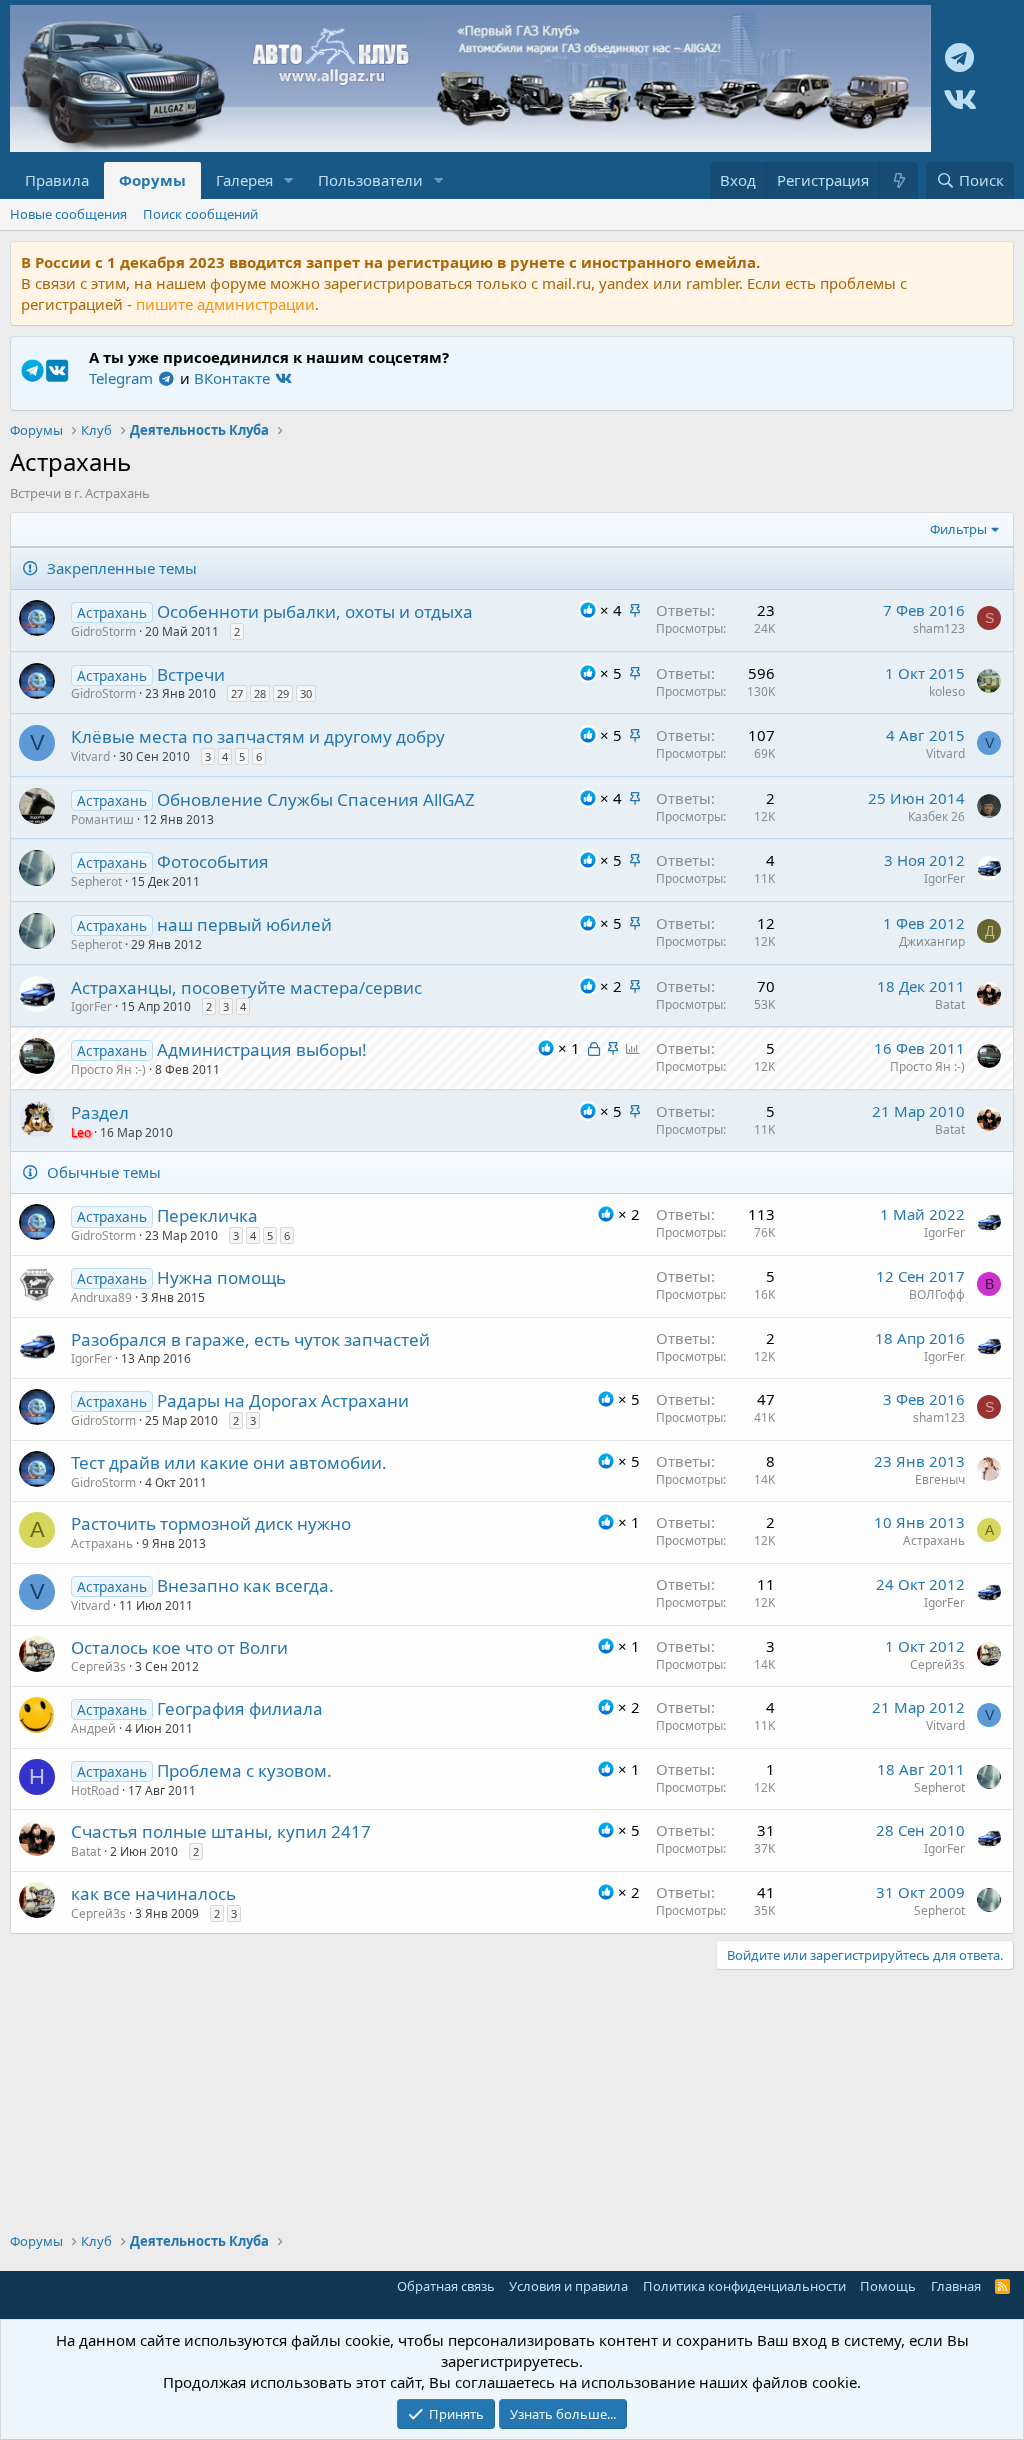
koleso (947, 691)
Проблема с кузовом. (244, 1770)
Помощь (888, 2286)
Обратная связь (446, 2286)
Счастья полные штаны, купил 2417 (221, 1831)
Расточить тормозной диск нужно (211, 1523)
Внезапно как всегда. (245, 1585)
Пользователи (370, 180)
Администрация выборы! (262, 1049)
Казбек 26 (936, 816)
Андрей (93, 1728)
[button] (289, 180)
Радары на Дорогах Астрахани (283, 1400)
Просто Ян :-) (108, 1069)
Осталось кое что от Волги (179, 1647)
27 (237, 693)
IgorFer (944, 878)
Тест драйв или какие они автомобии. (229, 1462)
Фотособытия (213, 861)
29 (283, 693)
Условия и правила (568, 2286)
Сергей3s (98, 1666)
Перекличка (207, 1215)
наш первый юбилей (244, 924)
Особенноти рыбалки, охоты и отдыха (315, 611)
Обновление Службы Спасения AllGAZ (316, 799)
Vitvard (90, 756)
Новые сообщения (68, 214)
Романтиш (102, 819)
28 (260, 693)
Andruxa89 (101, 1297)
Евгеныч (940, 1479)
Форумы (152, 180)
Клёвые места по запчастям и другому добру (258, 736)
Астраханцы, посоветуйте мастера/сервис (246, 987)
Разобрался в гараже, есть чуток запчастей (250, 1339)
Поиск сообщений (200, 214)
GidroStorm (103, 631)
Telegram (123, 378)
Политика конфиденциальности (744, 2286)
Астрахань (102, 1543)
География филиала (240, 1708)
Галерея (244, 180)
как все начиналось (153, 1893)
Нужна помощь (221, 1277)
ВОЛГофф (937, 1294)
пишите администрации (225, 304)
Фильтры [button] (958, 529)
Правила (57, 180)
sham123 (939, 628)
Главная (956, 2286)
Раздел (100, 1112)
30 (306, 693)
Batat (950, 1004)
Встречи (191, 674)
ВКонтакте (234, 378)
